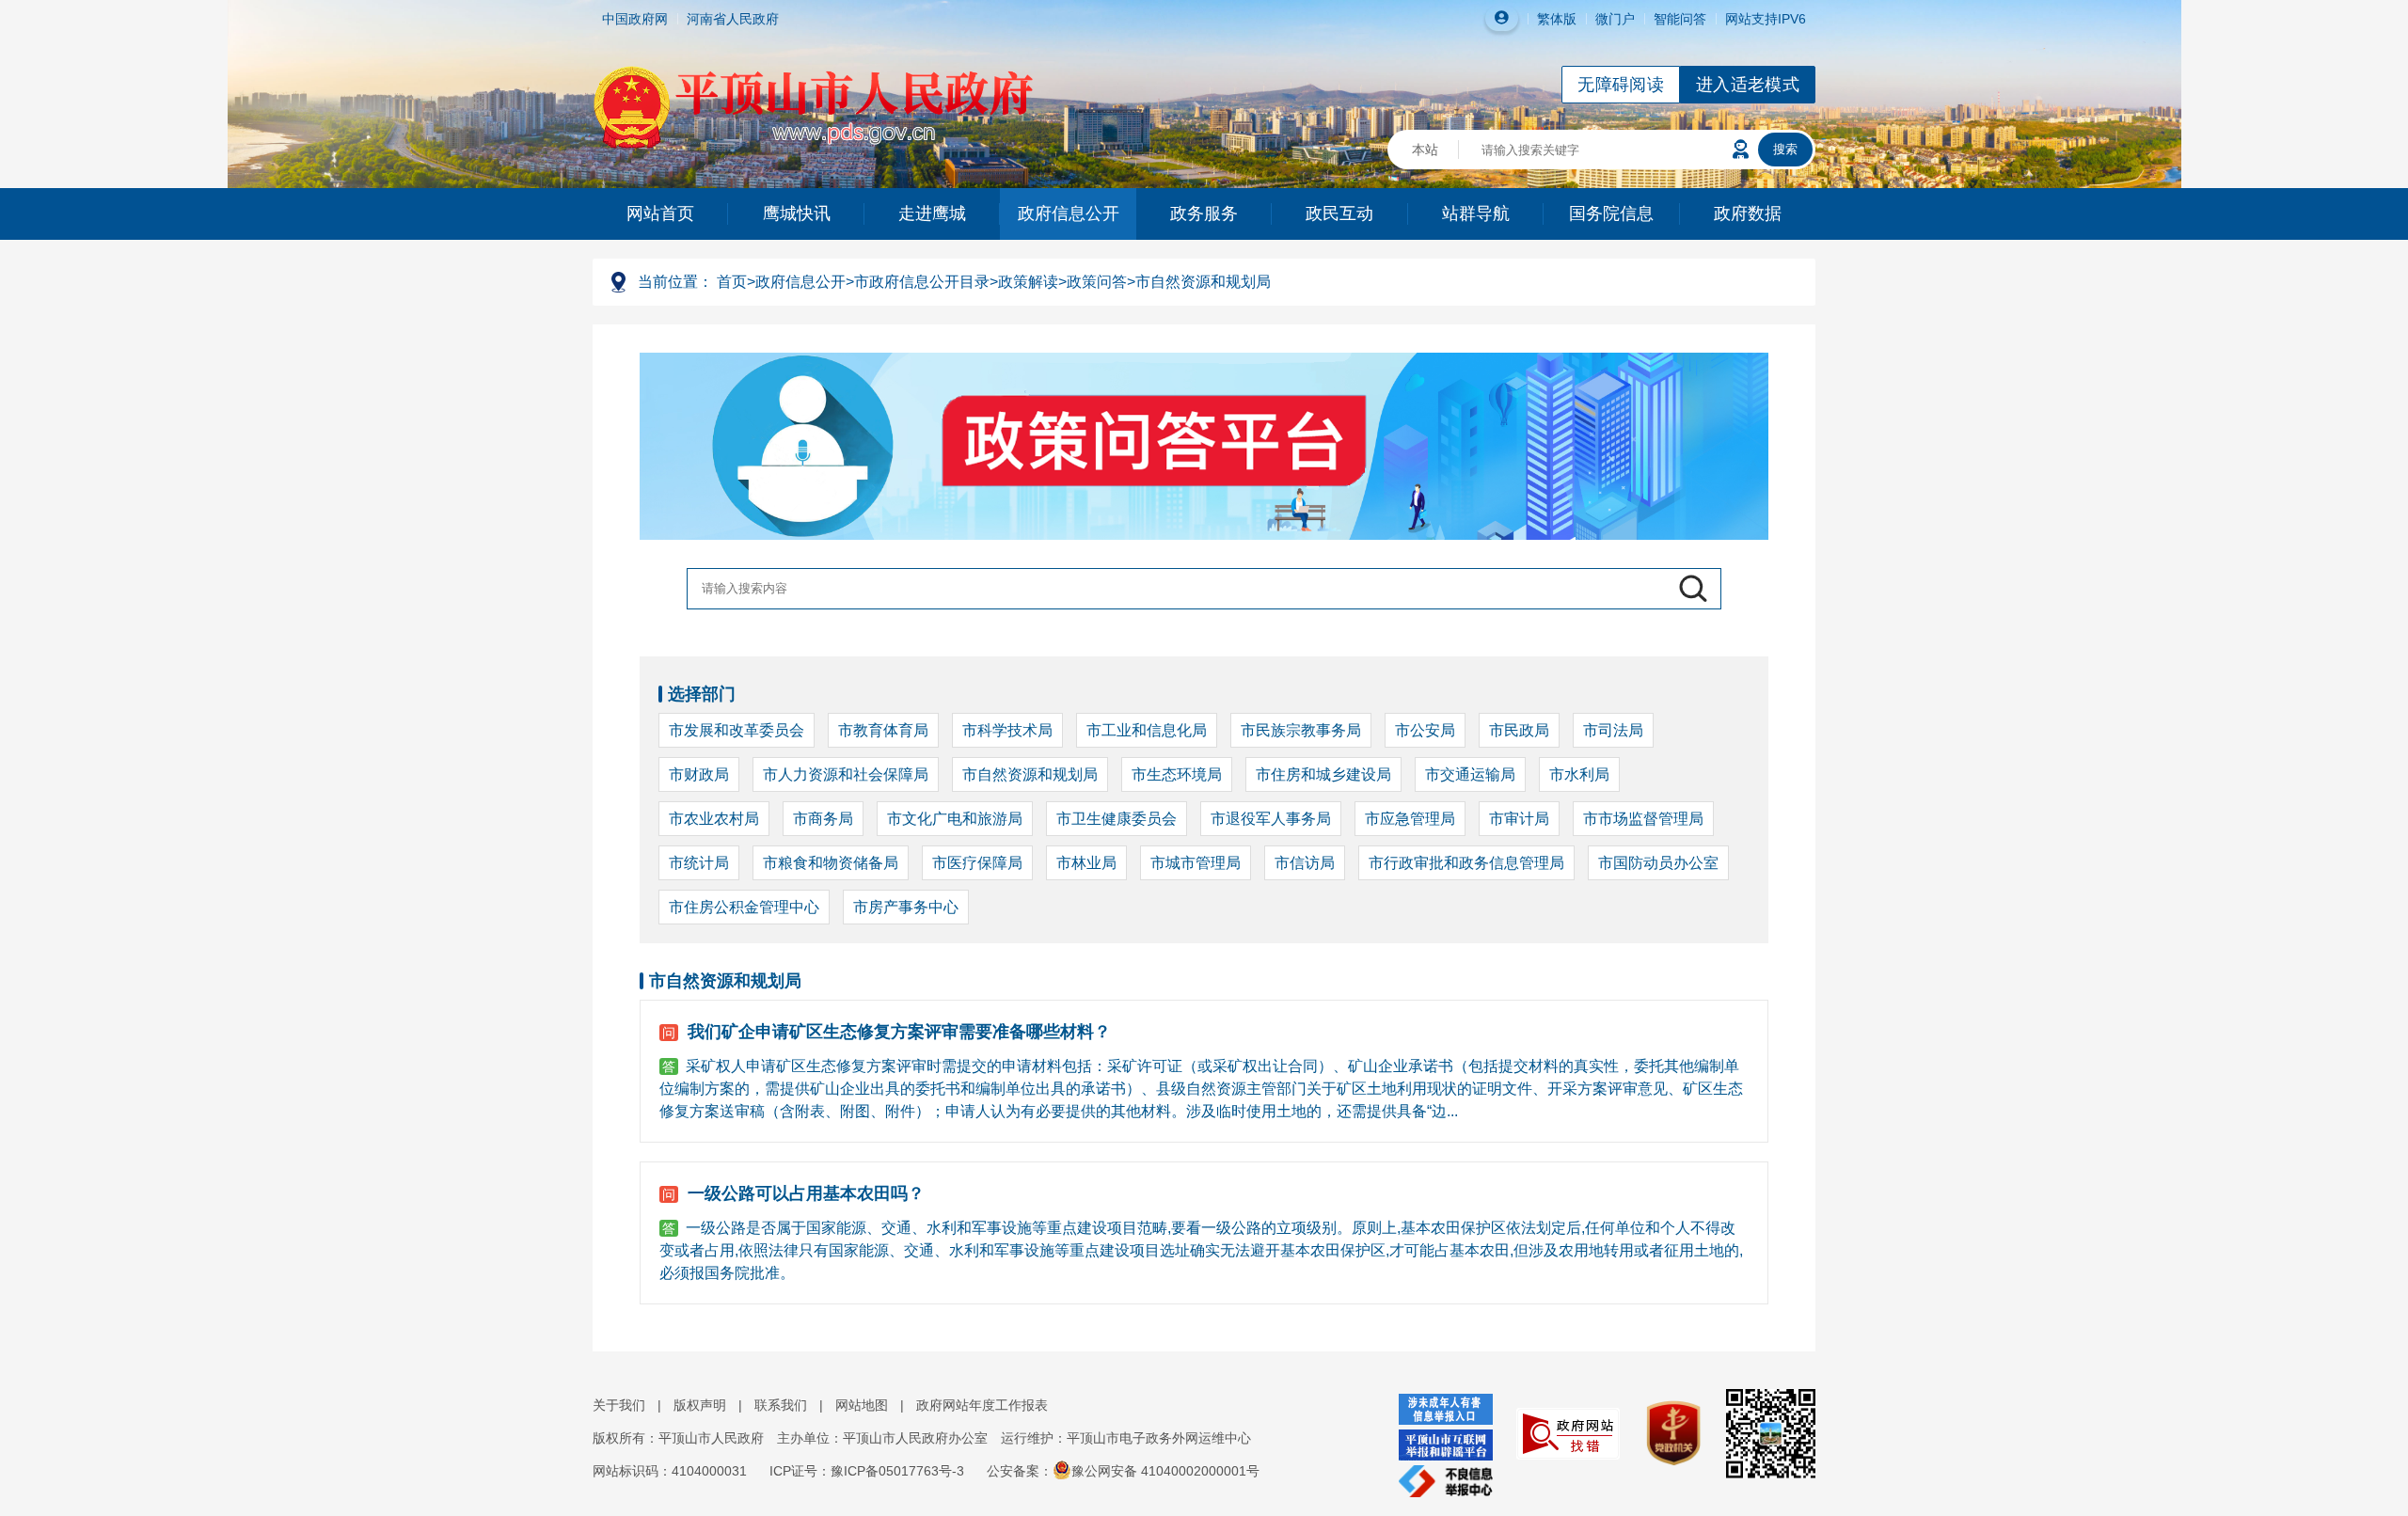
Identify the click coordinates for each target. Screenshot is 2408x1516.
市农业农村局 (714, 819)
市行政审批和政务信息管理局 (1466, 863)
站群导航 (1476, 213)
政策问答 (1097, 282)
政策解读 (1028, 282)
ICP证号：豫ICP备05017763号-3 (867, 1471)
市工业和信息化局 (1147, 730)
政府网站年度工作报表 (982, 1405)
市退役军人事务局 (1271, 819)
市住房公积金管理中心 (744, 907)
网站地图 (862, 1405)
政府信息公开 (1069, 213)
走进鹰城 (932, 213)
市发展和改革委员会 (737, 730)
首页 (732, 282)
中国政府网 (635, 19)
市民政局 (1519, 730)
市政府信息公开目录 (922, 282)
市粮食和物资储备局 (831, 863)
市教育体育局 (883, 730)
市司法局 (1613, 730)
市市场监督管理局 (1643, 819)
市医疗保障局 (977, 863)
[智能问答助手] (1741, 150)
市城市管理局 (1196, 863)
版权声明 (700, 1405)
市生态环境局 (1177, 774)
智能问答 (1680, 19)
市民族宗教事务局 (1301, 730)
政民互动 (1339, 213)
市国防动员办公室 (1658, 863)
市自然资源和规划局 (1203, 282)
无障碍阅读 (1621, 85)
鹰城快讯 (797, 213)
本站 (1425, 150)
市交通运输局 (1470, 774)
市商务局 (823, 819)
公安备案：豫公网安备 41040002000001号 (1123, 1471)
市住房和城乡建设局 (1323, 774)
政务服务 (1204, 213)
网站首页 (660, 213)
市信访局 (1305, 863)
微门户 (1615, 19)
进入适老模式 (1748, 85)
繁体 (1550, 19)
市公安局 (1425, 730)
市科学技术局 (1007, 730)
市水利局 (1579, 774)
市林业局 (1086, 863)
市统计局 (699, 863)
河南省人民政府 (733, 19)
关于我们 (619, 1405)
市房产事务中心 (906, 907)
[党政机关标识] (1663, 1432)
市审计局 (1519, 819)
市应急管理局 (1410, 819)
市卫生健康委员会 (1117, 819)
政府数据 (1748, 213)
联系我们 (781, 1405)
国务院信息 (1611, 213)
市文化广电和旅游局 (955, 819)
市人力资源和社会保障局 (846, 774)
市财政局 (699, 774)
